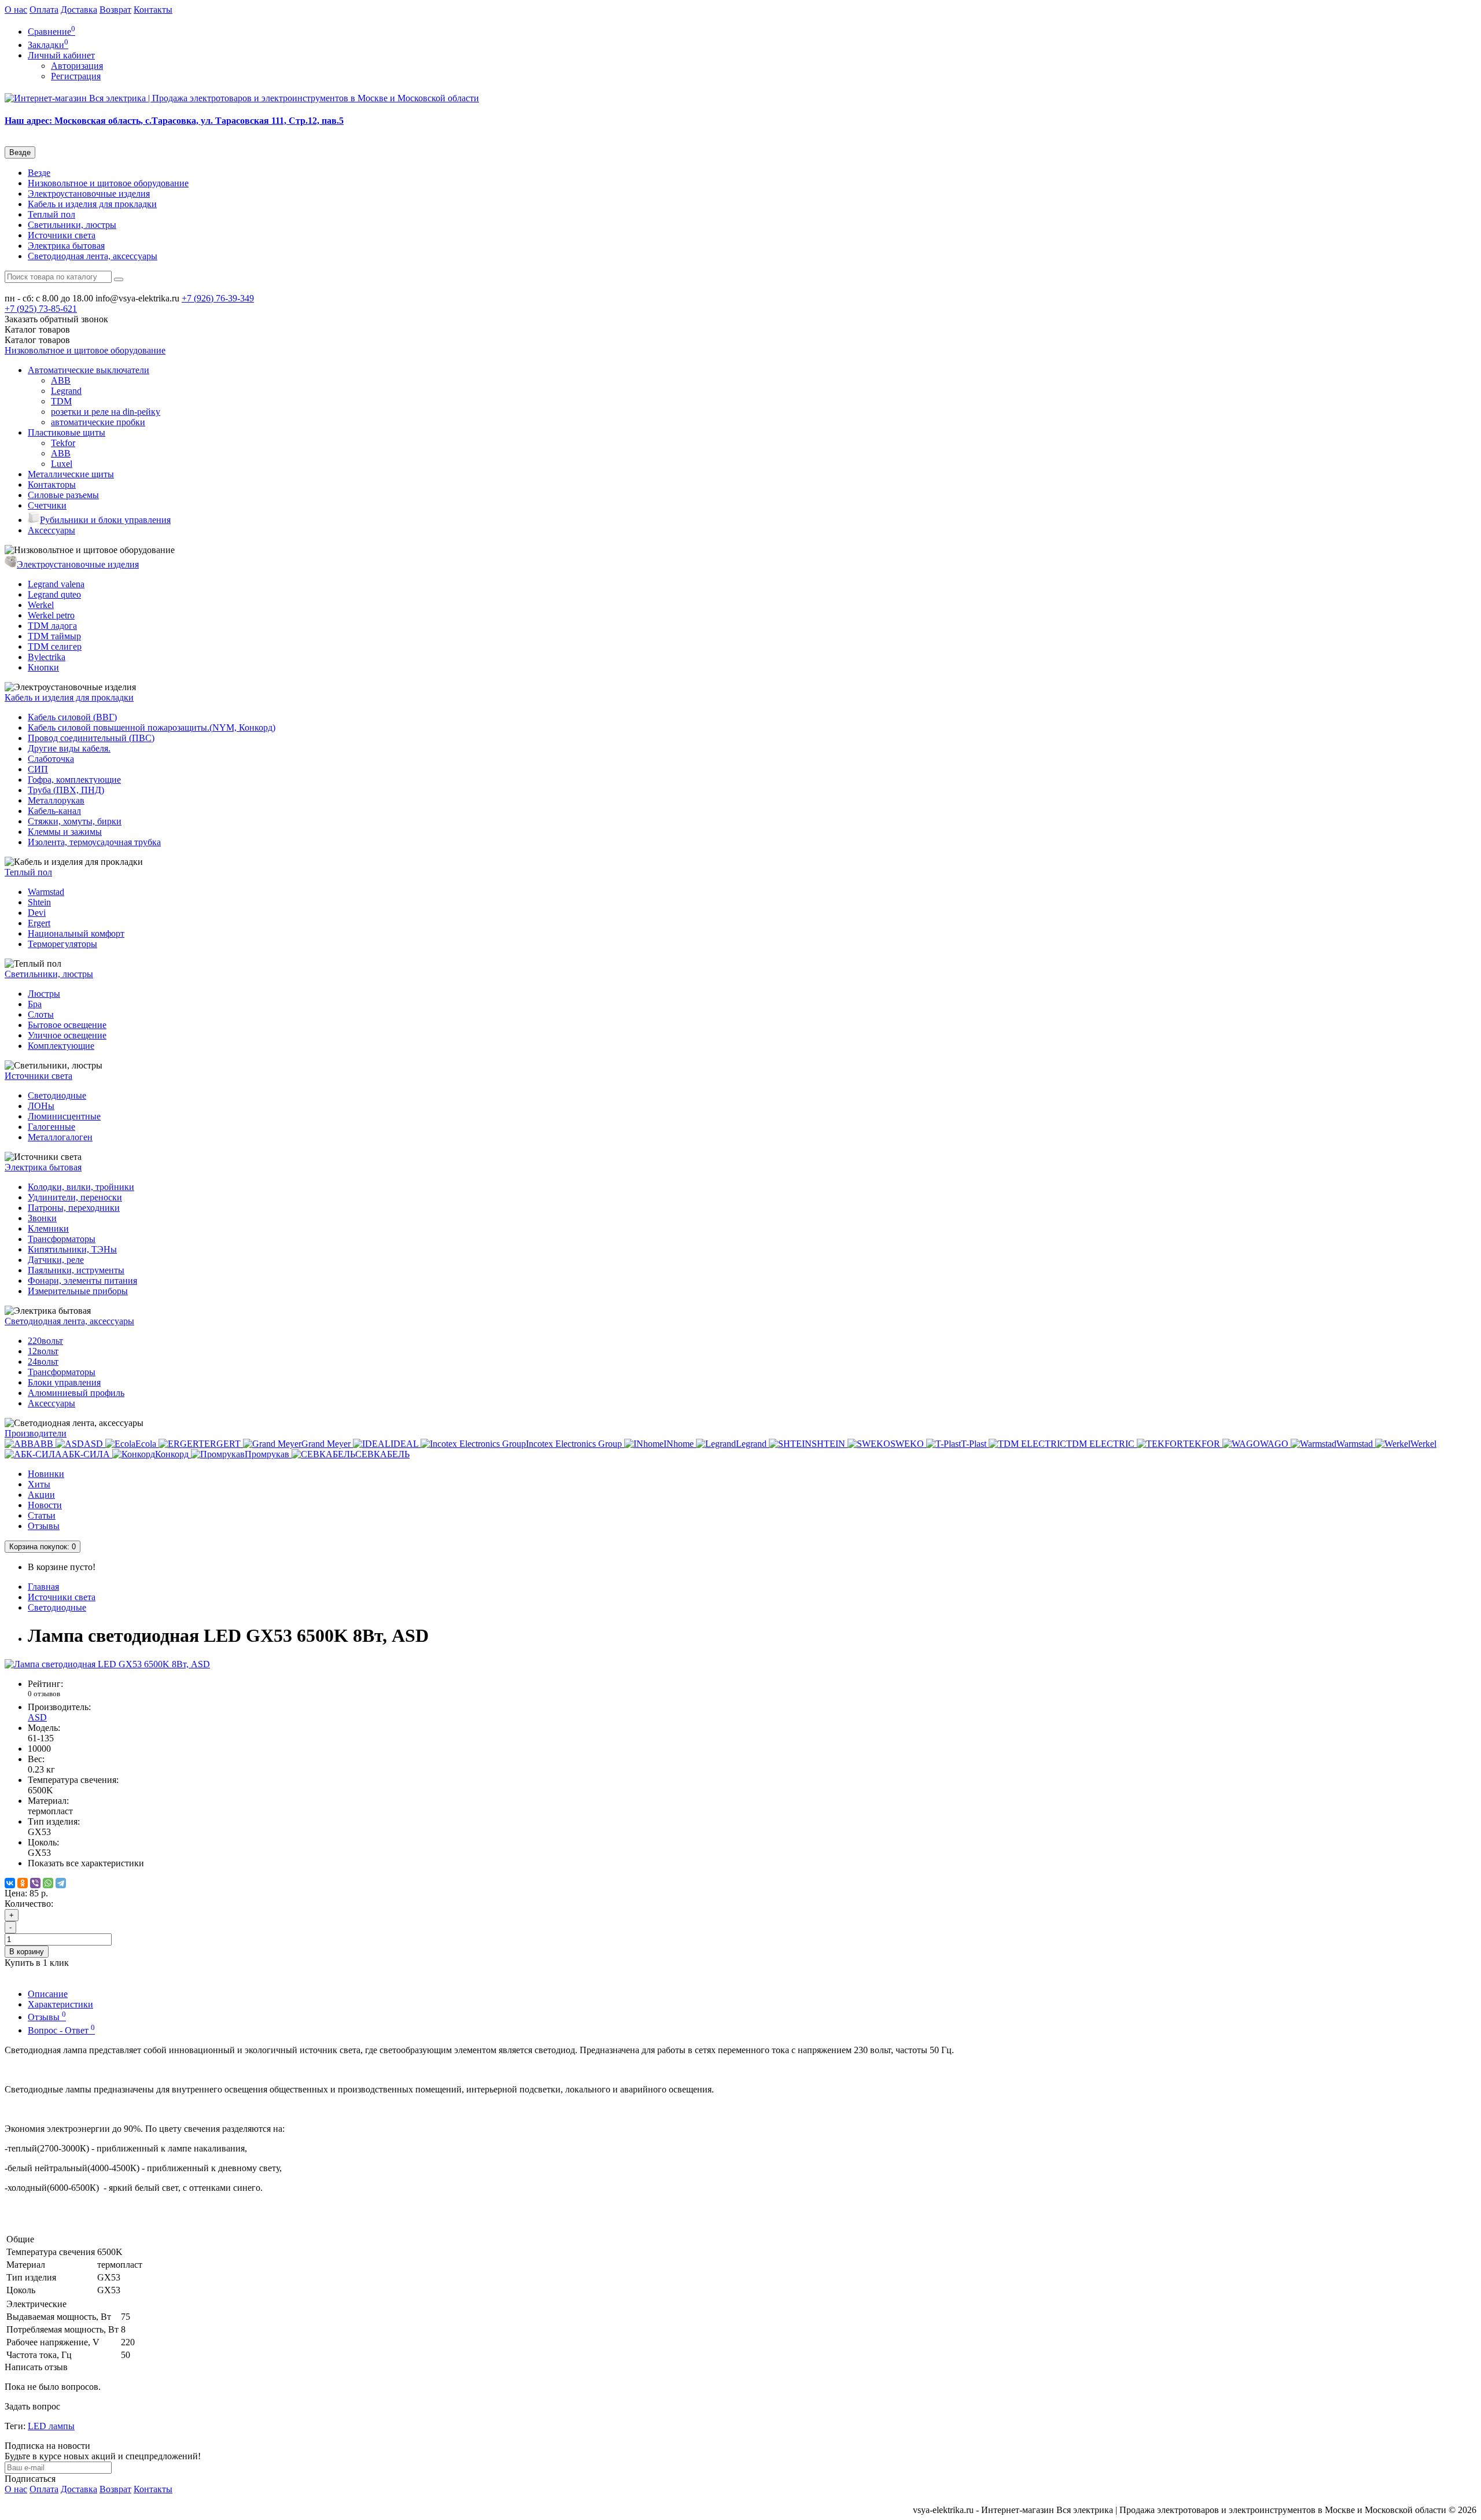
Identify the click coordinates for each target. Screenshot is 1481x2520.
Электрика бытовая (66, 246)
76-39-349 (218, 298)
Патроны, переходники (74, 1208)
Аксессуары (51, 530)
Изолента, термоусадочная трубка (94, 842)
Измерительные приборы (78, 1291)
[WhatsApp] (48, 1883)
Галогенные (51, 1127)
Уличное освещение (67, 1035)
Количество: (29, 1904)
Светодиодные (57, 1095)
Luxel (62, 464)
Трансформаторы (62, 1239)
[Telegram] (61, 1883)
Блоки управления (64, 1382)
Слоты (41, 1014)
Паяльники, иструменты (76, 1270)
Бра (35, 1004)
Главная (43, 1587)
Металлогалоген (60, 1137)
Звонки (42, 1218)
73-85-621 (41, 309)
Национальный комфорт (76, 933)
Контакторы (52, 485)
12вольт (43, 1351)
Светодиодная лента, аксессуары (93, 256)
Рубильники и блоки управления (105, 520)
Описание (48, 1994)
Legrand (66, 391)
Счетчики (47, 505)
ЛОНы (41, 1106)
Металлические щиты (71, 474)
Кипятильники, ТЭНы (72, 1249)
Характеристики (60, 2004)
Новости (45, 1505)
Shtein (39, 902)
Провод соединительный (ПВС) (91, 738)
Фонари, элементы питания (82, 1281)
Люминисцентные (64, 1116)
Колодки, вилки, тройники (81, 1187)
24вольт (43, 1362)
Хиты (39, 1484)
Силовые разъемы (63, 495)
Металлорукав (56, 800)
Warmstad (46, 892)
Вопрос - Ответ (61, 2030)
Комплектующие (61, 1046)
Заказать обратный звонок (56, 319)
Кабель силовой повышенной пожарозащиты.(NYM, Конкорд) (152, 727)
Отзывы (44, 1526)
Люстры (44, 994)
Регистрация (76, 76)
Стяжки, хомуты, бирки (75, 821)
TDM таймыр (54, 636)
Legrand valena (56, 584)
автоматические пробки (98, 422)
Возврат (115, 10)
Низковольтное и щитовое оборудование (108, 183)
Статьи (42, 1515)
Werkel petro (51, 615)
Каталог (37, 340)
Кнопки (43, 667)
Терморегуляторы (62, 944)
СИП (38, 769)
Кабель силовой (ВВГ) (72, 717)
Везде (39, 173)
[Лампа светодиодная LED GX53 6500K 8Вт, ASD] (107, 1664)
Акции (41, 1495)
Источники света (62, 235)
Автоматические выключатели (89, 370)
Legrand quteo (54, 594)
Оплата (44, 10)
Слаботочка (51, 759)
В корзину (27, 1952)
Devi (37, 913)
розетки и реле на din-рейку (106, 412)
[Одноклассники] (23, 1883)
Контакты (153, 10)
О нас (16, 10)
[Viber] (35, 1883)
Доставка (79, 10)
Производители (36, 1433)
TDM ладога (52, 626)
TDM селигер (55, 646)
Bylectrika (47, 657)
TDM (61, 401)
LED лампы (51, 2426)
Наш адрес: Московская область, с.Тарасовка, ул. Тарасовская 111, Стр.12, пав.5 (174, 121)
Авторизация (77, 66)
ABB (61, 380)
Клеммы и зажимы (65, 832)
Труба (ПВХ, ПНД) (66, 790)
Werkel (41, 605)
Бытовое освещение (67, 1025)
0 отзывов (44, 1694)
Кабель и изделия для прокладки (92, 204)
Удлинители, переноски (75, 1197)
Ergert (39, 923)
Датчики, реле (56, 1260)
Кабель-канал (54, 811)
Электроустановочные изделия (89, 194)
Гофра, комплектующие (74, 780)
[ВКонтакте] (10, 1883)
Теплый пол (51, 214)
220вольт (45, 1341)
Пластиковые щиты (67, 432)
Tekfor (63, 443)
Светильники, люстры (72, 225)
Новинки (46, 1474)
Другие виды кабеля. (69, 748)
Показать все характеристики (86, 1863)
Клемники (48, 1228)
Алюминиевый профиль (76, 1393)
